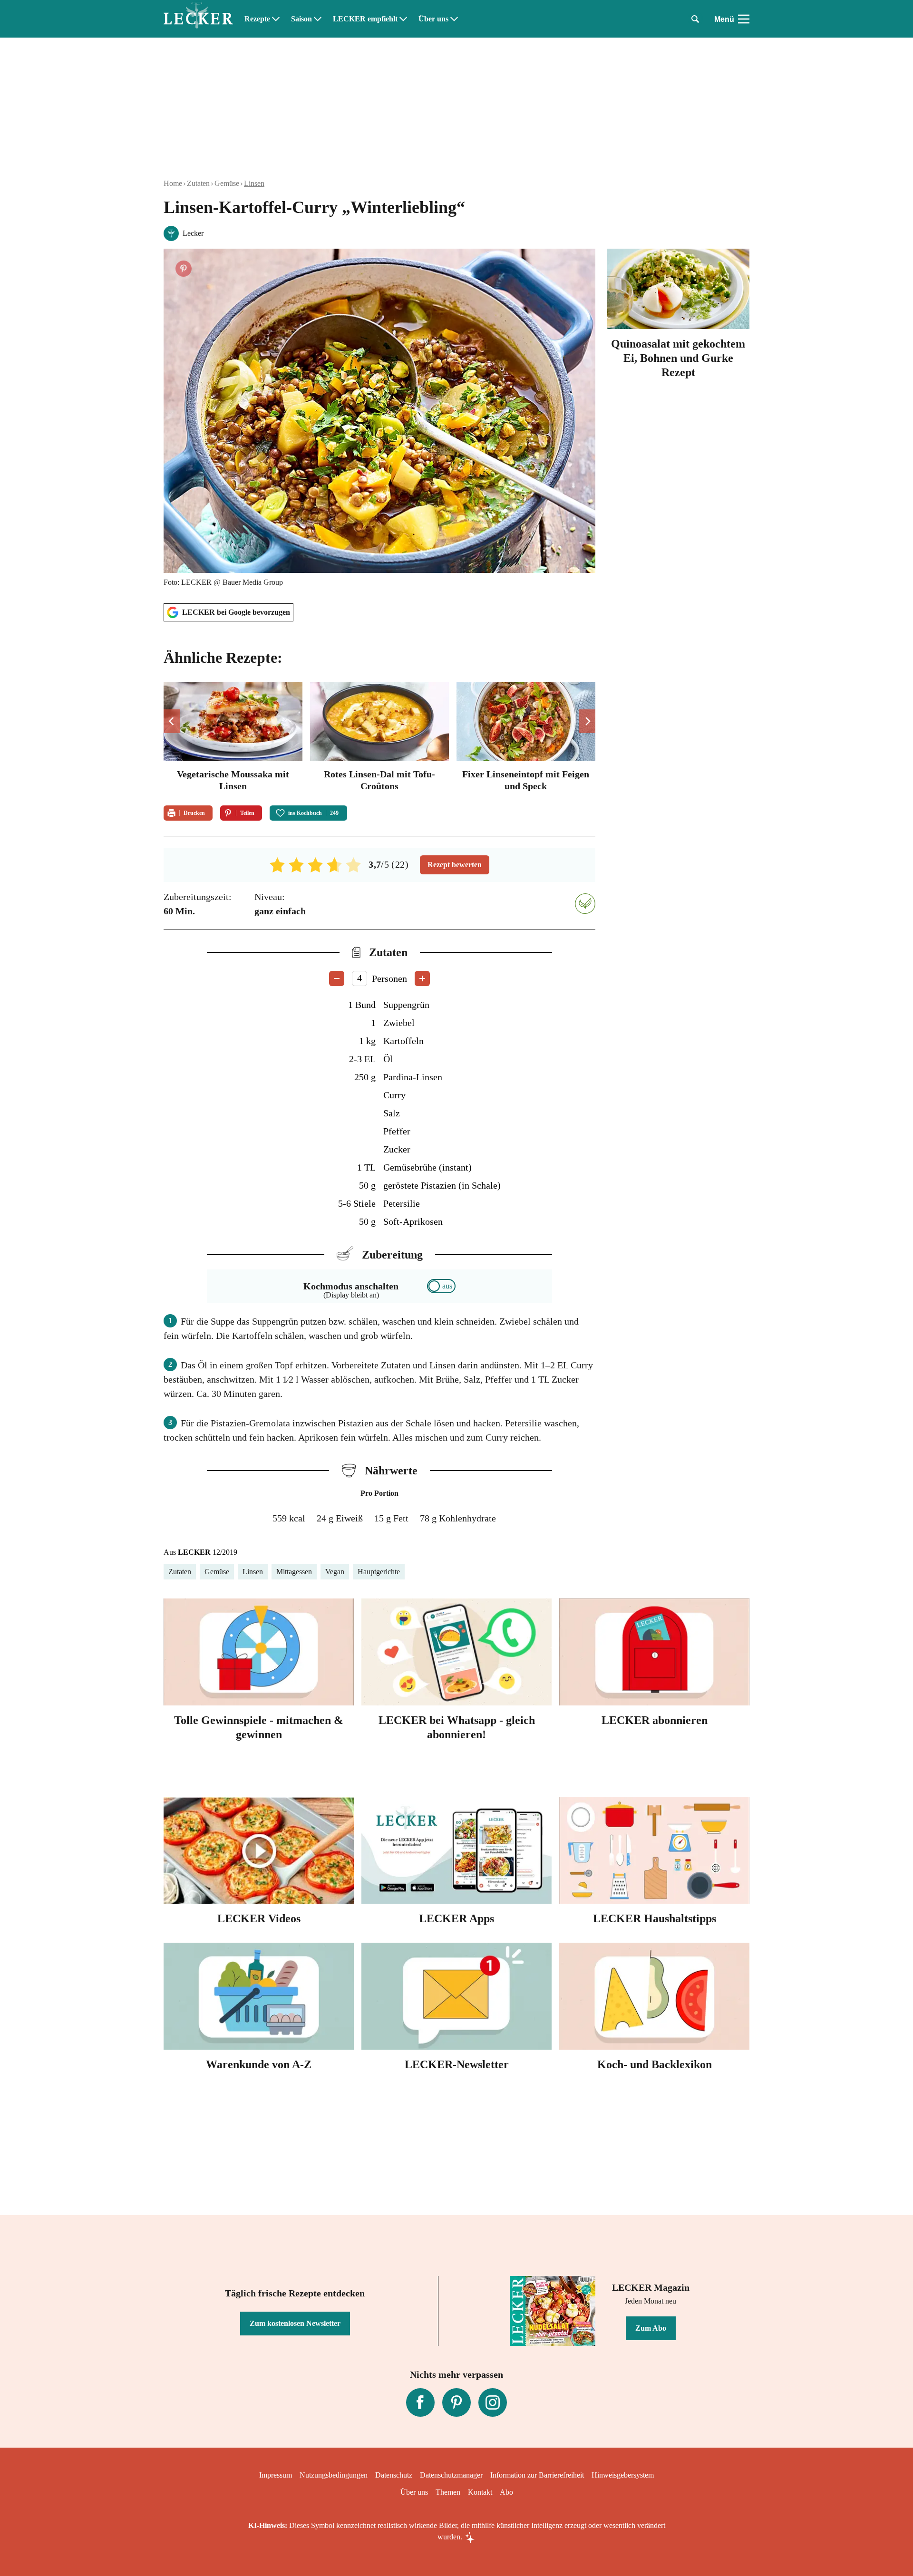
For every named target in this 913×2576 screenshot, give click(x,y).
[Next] (587, 721)
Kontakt (480, 2492)
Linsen (254, 183)
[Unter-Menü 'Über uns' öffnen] (454, 19)
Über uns (433, 19)
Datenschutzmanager (451, 2475)
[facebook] (420, 2402)
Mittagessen (294, 1572)
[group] (379, 738)
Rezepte (257, 19)
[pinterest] (456, 2402)
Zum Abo (651, 2328)
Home (173, 183)
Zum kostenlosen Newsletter (295, 2323)
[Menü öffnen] (744, 19)
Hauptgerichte (379, 1572)
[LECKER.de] (198, 19)
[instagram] (493, 2402)
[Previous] (172, 721)
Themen (448, 2492)
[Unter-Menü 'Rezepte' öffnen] (276, 19)
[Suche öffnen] (695, 19)
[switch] (441, 1286)
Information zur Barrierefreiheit (537, 2475)
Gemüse (227, 183)
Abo (506, 2492)
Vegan (335, 1572)
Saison (301, 19)
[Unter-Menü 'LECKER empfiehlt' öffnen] (403, 19)
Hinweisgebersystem (623, 2475)
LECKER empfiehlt (365, 19)
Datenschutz (394, 2475)
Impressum (276, 2475)
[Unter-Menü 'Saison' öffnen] (318, 19)
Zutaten (198, 183)
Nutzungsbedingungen (334, 2475)
